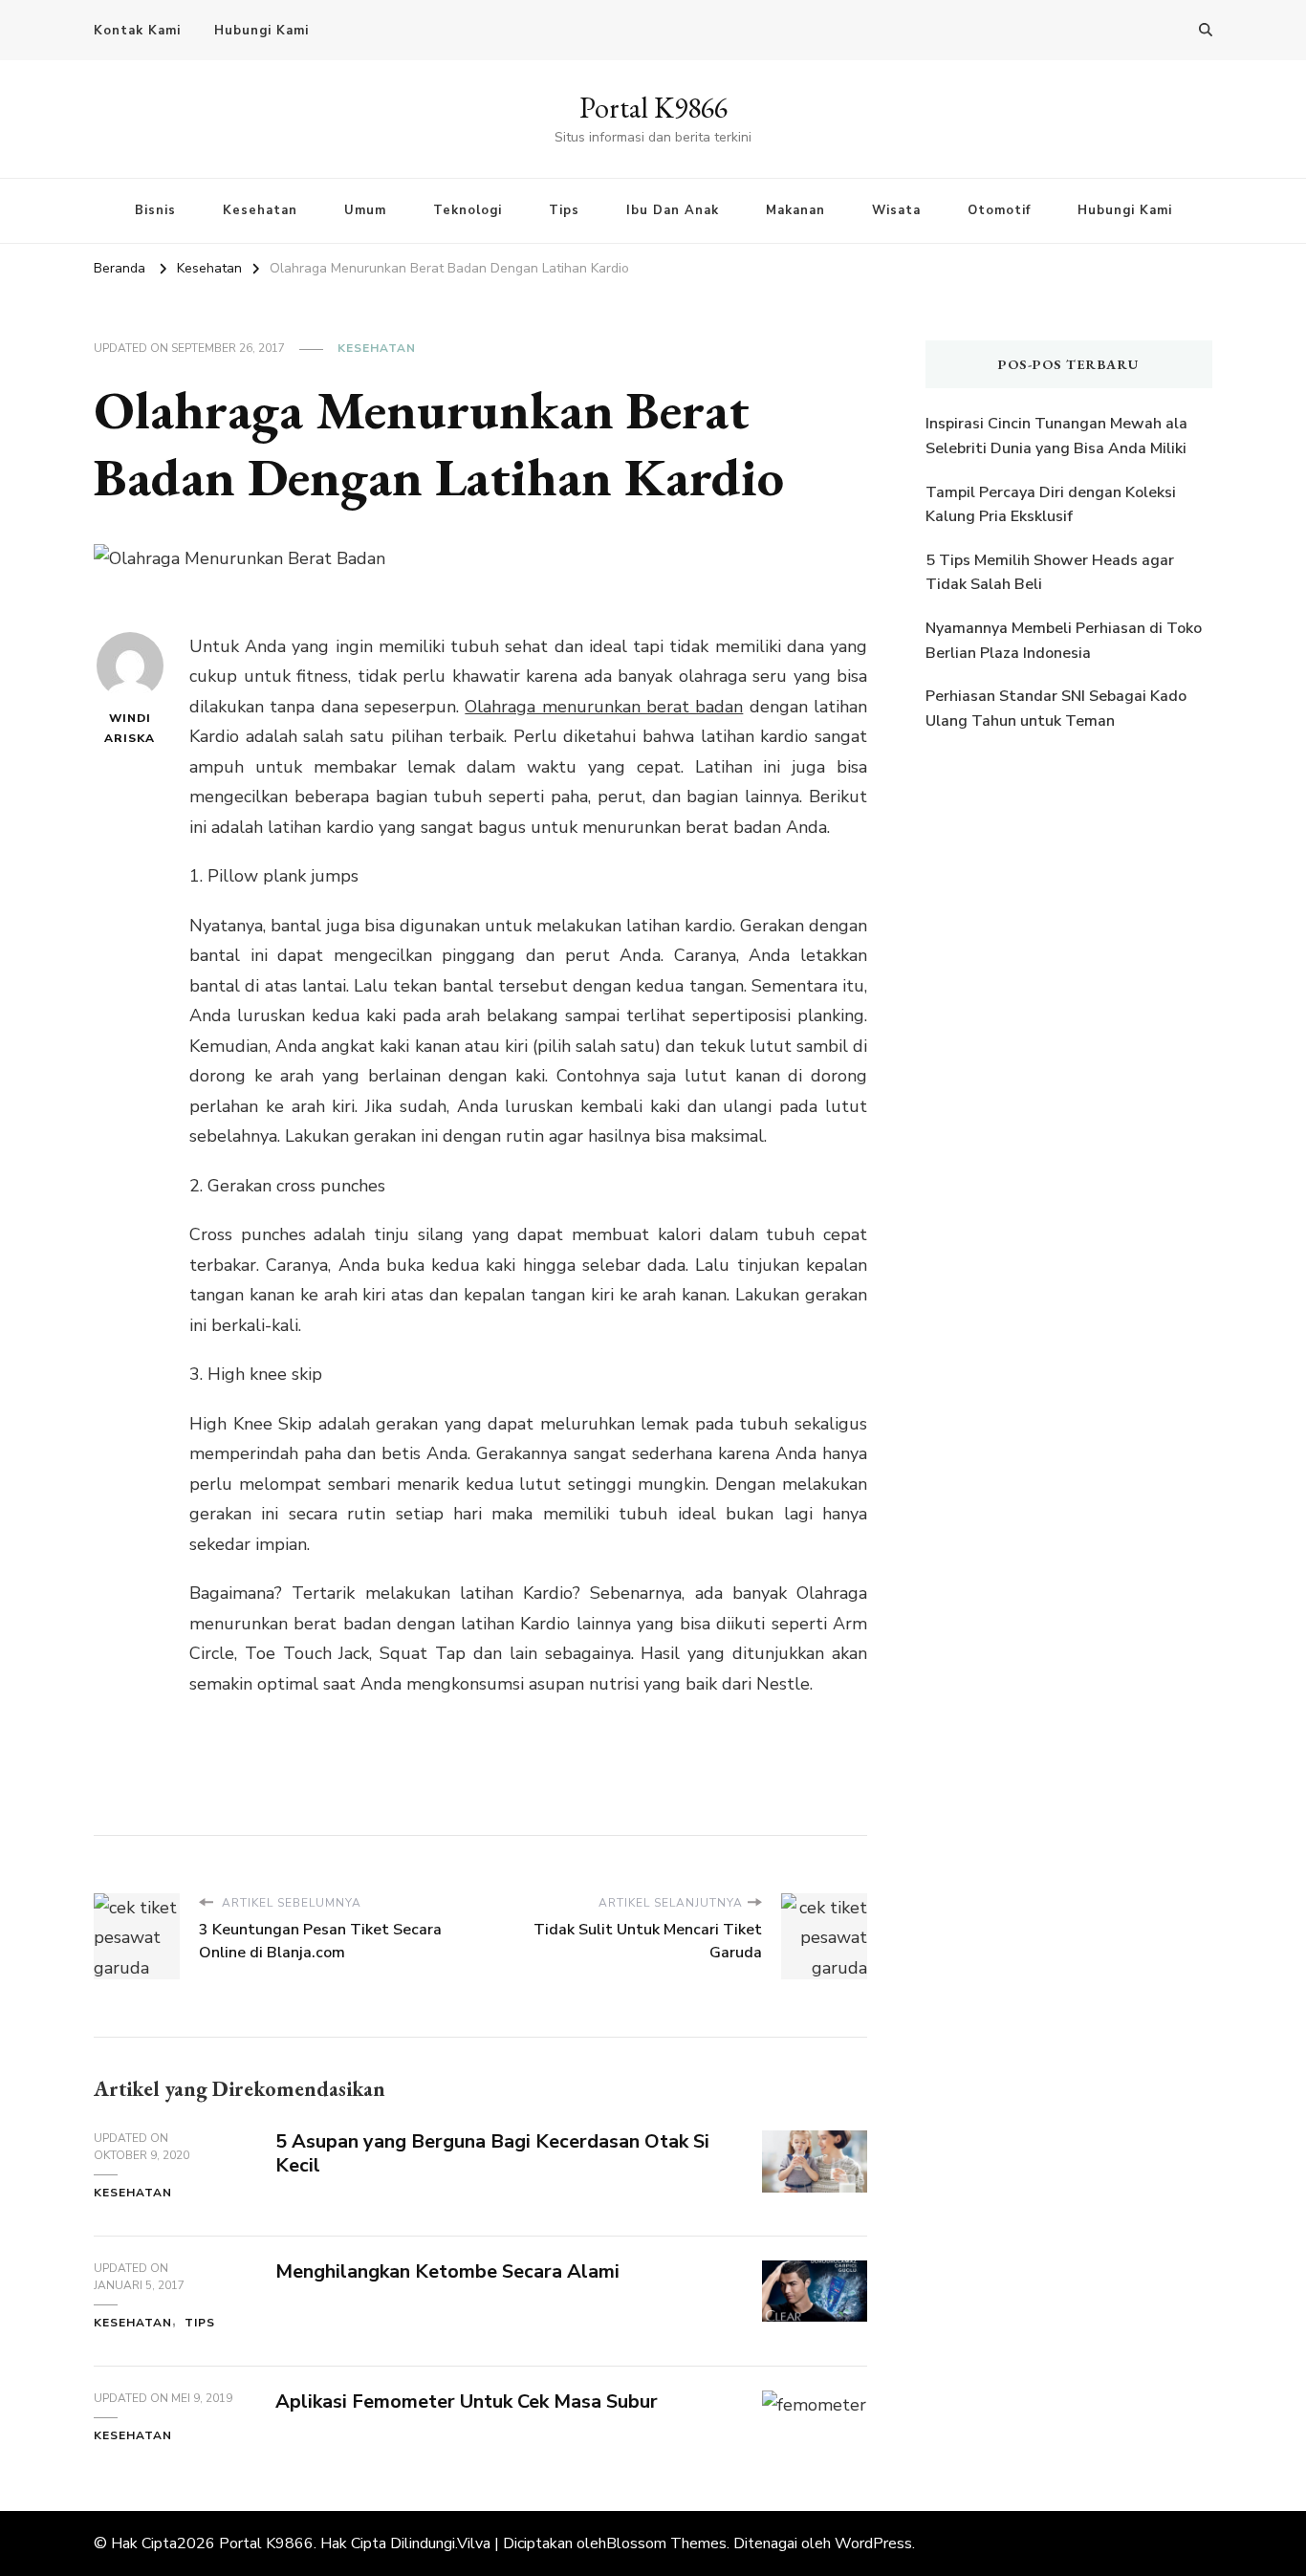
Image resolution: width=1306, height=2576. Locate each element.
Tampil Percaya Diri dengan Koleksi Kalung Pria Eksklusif (1051, 505)
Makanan (795, 210)
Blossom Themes (666, 2543)
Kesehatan (260, 210)
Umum (365, 210)
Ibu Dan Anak (673, 210)
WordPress (873, 2543)
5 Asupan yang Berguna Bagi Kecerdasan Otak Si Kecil (492, 2153)
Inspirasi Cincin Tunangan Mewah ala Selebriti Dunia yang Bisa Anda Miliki (1056, 436)
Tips (564, 210)
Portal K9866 (653, 108)
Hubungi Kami (261, 31)
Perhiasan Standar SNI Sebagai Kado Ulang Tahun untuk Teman (1056, 709)
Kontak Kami (137, 31)
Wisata (896, 210)
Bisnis (155, 210)
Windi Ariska (130, 728)
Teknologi (468, 210)
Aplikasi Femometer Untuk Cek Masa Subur (467, 2401)
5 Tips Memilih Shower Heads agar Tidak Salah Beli (1050, 573)
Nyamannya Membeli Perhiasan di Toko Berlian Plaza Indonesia (1064, 641)
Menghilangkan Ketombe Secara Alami (447, 2271)
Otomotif (999, 210)
